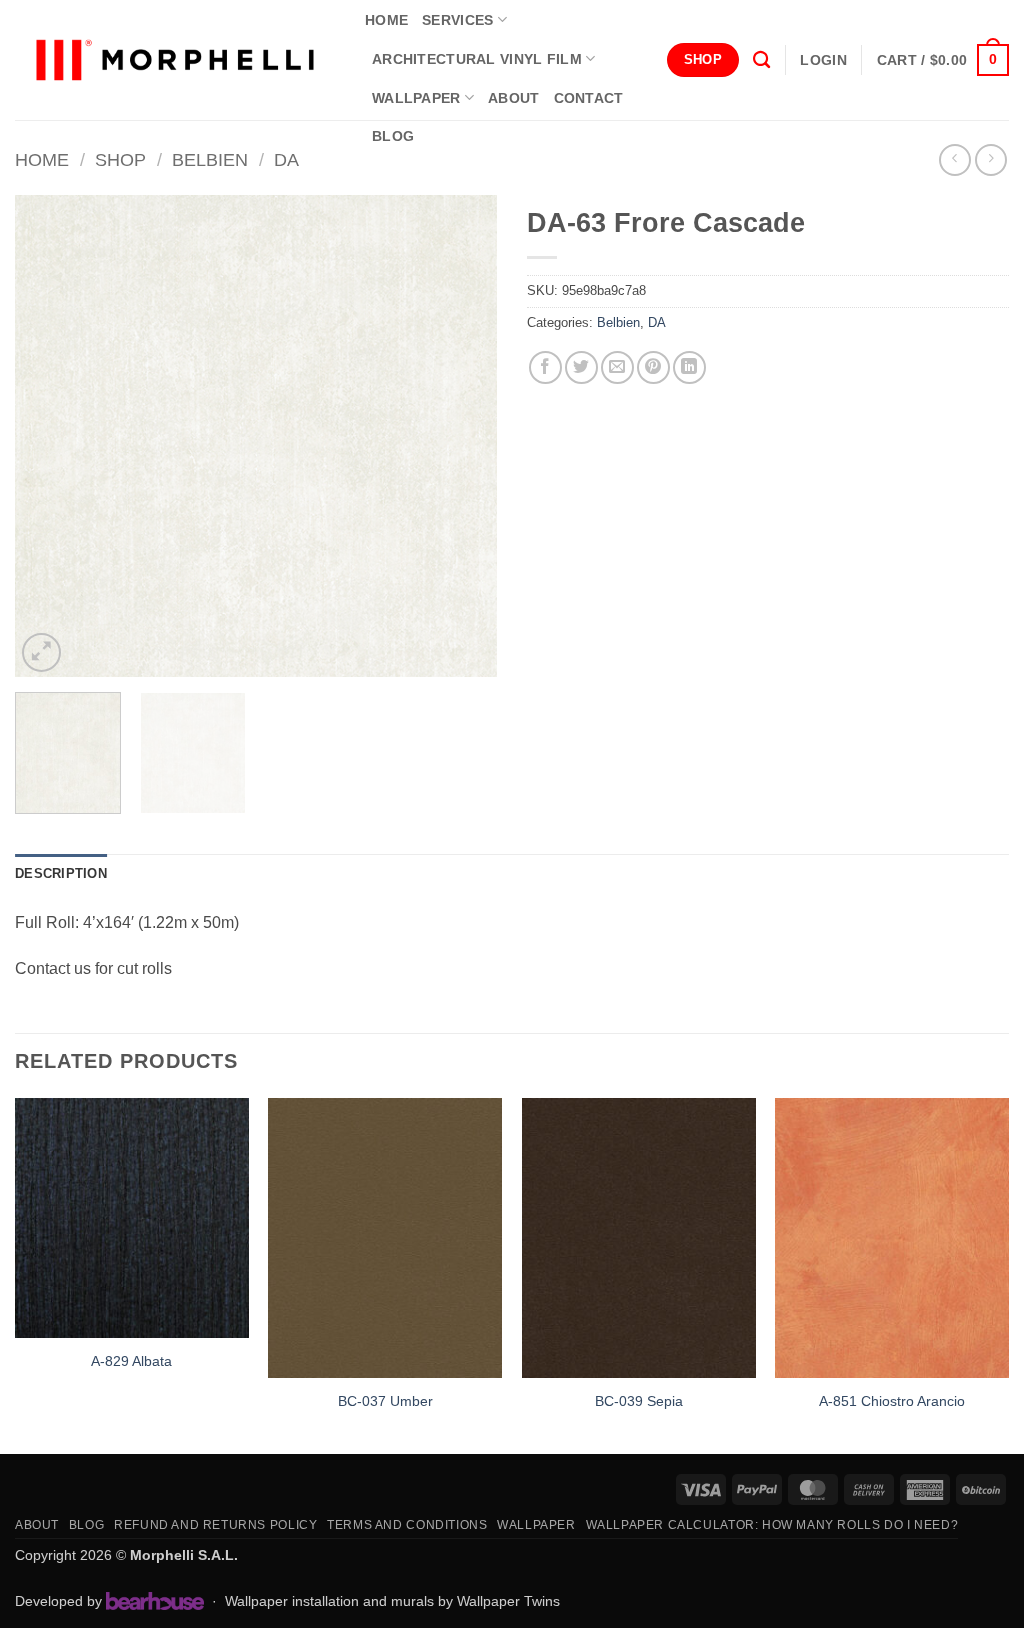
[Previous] (50, 436)
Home (42, 159)
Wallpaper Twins (508, 1601)
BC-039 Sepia (639, 1401)
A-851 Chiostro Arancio (892, 1401)
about (513, 98)
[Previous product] (990, 159)
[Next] (462, 436)
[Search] (761, 60)
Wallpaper (416, 98)
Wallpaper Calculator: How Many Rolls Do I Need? (772, 1525)
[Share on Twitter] (581, 367)
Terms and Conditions (407, 1525)
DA (286, 159)
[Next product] (954, 159)
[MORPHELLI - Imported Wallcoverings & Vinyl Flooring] (175, 60)
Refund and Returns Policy (215, 1525)
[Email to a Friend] (617, 367)
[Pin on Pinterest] (653, 367)
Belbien (210, 159)
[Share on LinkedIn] (689, 367)
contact (589, 98)
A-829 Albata (131, 1361)
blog (393, 136)
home (386, 20)
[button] (823, 60)
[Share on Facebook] (545, 367)
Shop (120, 159)
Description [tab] (61, 873)
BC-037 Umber (385, 1401)
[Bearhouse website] (155, 1601)
